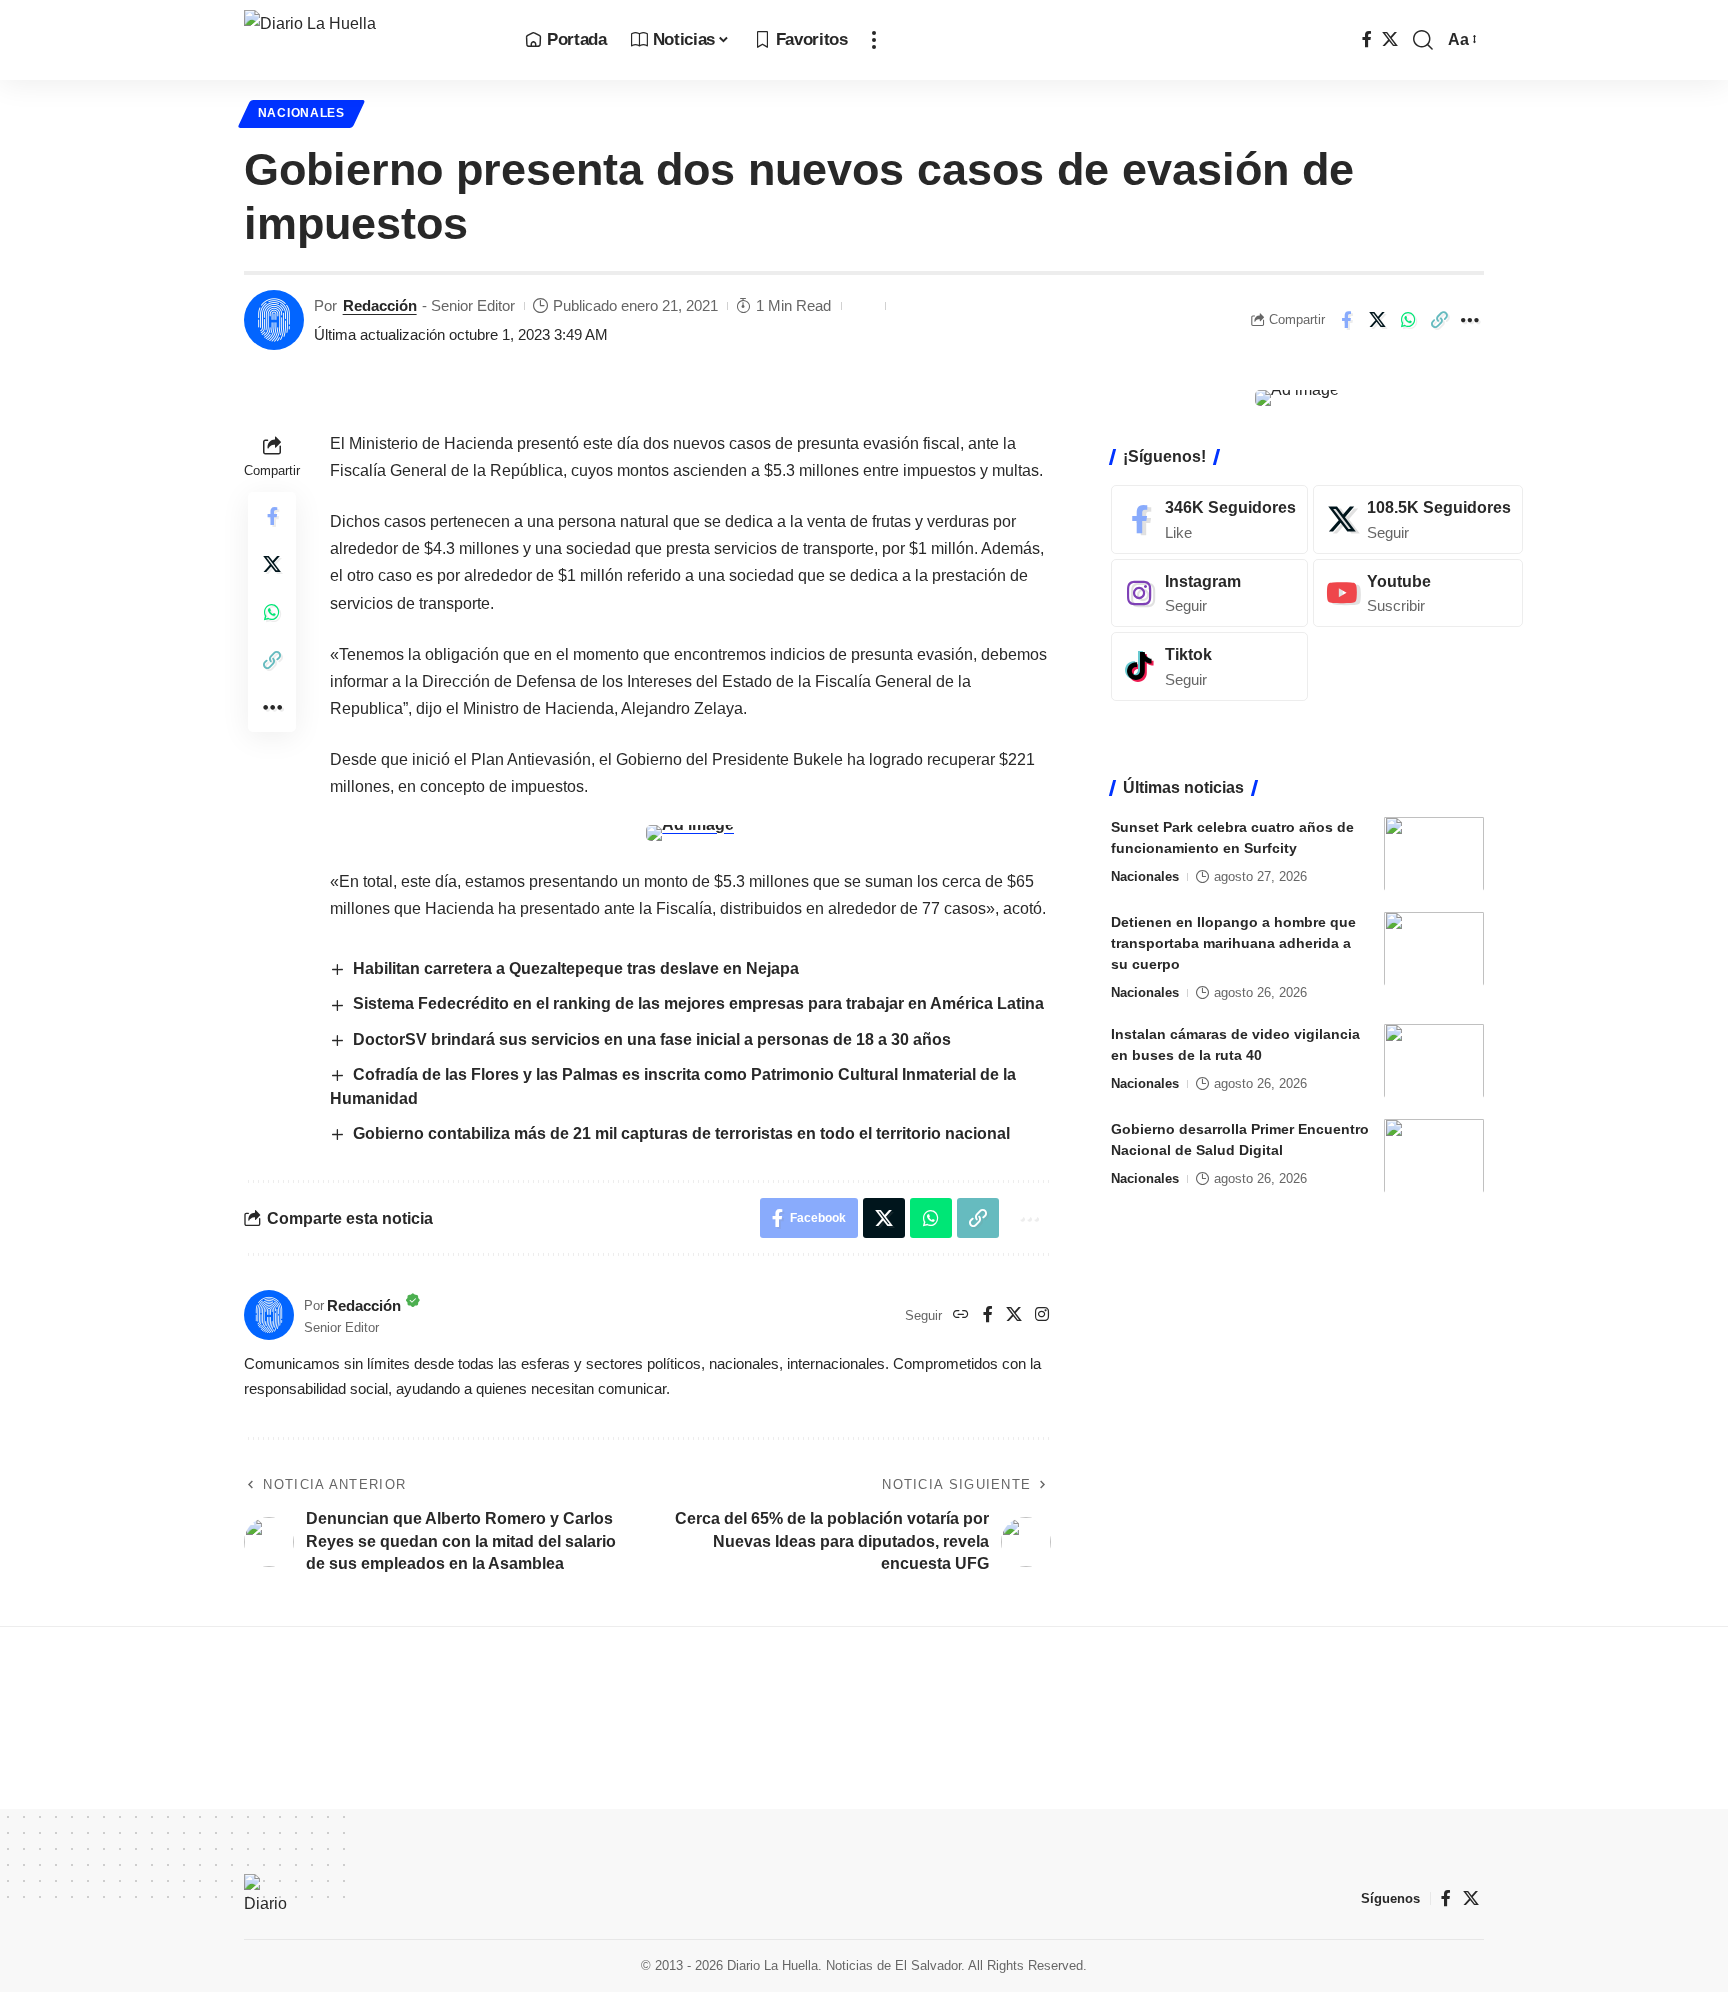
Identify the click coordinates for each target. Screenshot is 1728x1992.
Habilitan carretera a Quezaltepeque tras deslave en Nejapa (576, 968)
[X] (1390, 39)
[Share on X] (1377, 320)
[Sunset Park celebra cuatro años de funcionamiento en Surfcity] (1434, 853)
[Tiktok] (1209, 666)
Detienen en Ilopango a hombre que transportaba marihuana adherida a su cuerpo (1233, 942)
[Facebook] (1367, 39)
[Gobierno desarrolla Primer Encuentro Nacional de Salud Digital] (1434, 1155)
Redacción (380, 305)
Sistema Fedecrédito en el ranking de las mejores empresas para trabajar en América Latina (698, 1003)
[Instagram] (1042, 1315)
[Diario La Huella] (368, 40)
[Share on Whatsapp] (1408, 320)
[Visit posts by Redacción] (274, 320)
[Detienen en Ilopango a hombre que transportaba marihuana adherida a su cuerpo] (1434, 948)
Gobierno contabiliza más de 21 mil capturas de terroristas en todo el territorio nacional (681, 1133)
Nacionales (301, 113)
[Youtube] (1418, 592)
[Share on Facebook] (1346, 320)
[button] (874, 40)
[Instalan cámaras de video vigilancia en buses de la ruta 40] (1434, 1060)
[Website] (961, 1315)
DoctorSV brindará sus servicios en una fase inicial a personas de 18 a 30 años (652, 1039)
